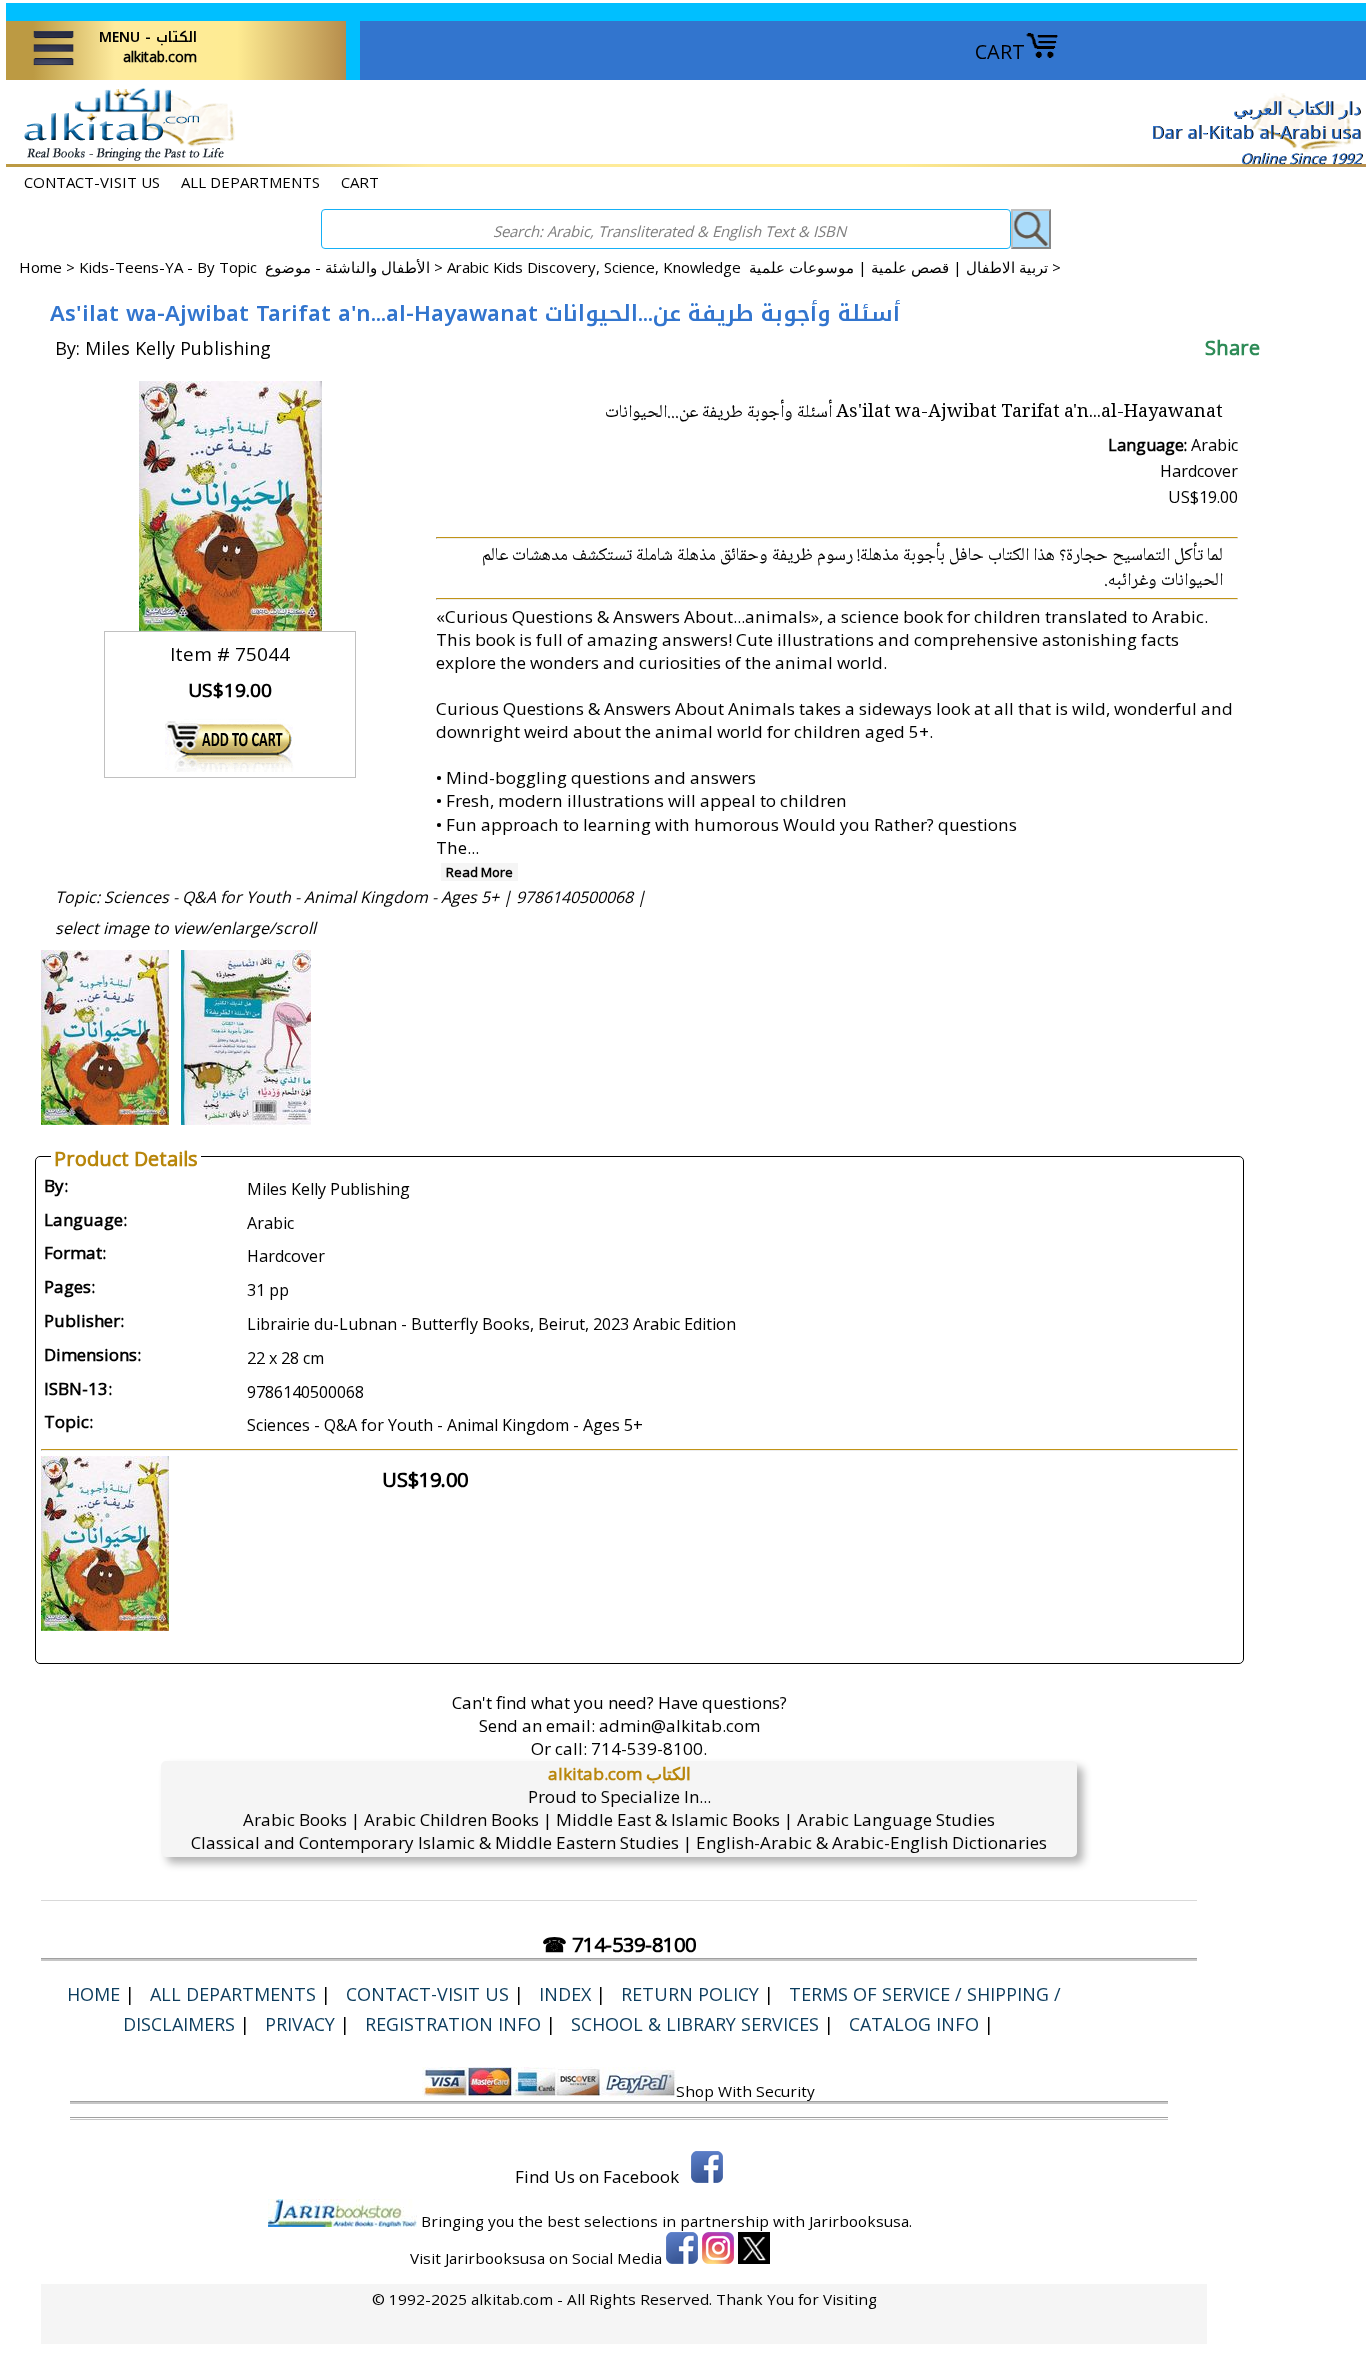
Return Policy (690, 1994)
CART (1000, 51)
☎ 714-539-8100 (619, 1944)
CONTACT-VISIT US (92, 182)
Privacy (300, 2024)
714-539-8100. (649, 1748)
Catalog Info (914, 2024)
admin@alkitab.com (679, 1725)
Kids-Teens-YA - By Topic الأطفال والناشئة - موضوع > (263, 267)
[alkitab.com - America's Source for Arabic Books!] (123, 158)
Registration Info (453, 2024)
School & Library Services (695, 2024)
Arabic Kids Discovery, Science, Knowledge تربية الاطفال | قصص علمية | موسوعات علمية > (754, 267)
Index (565, 1994)
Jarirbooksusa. (860, 2221)
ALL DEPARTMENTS (250, 182)
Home (40, 267)
